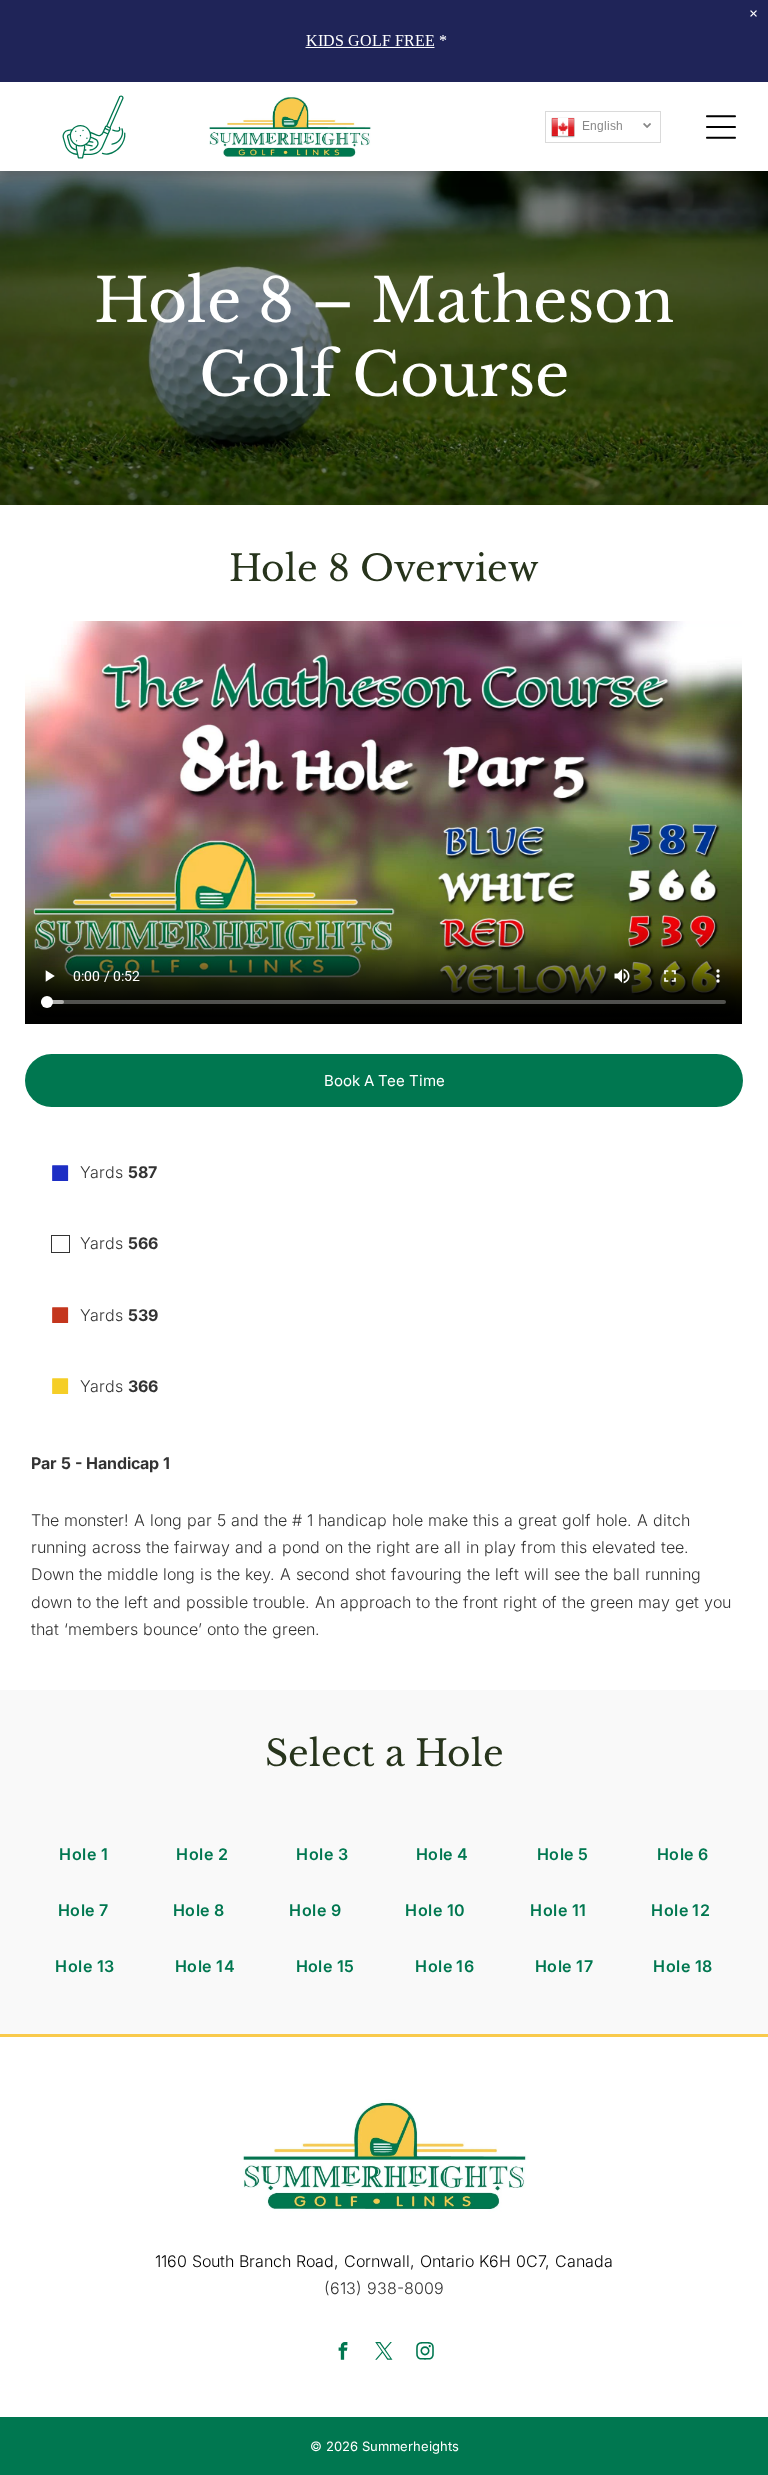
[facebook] (343, 2353)
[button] (721, 127)
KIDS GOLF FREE (370, 40)
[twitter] (384, 2353)
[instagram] (425, 2353)
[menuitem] (83, 1854)
